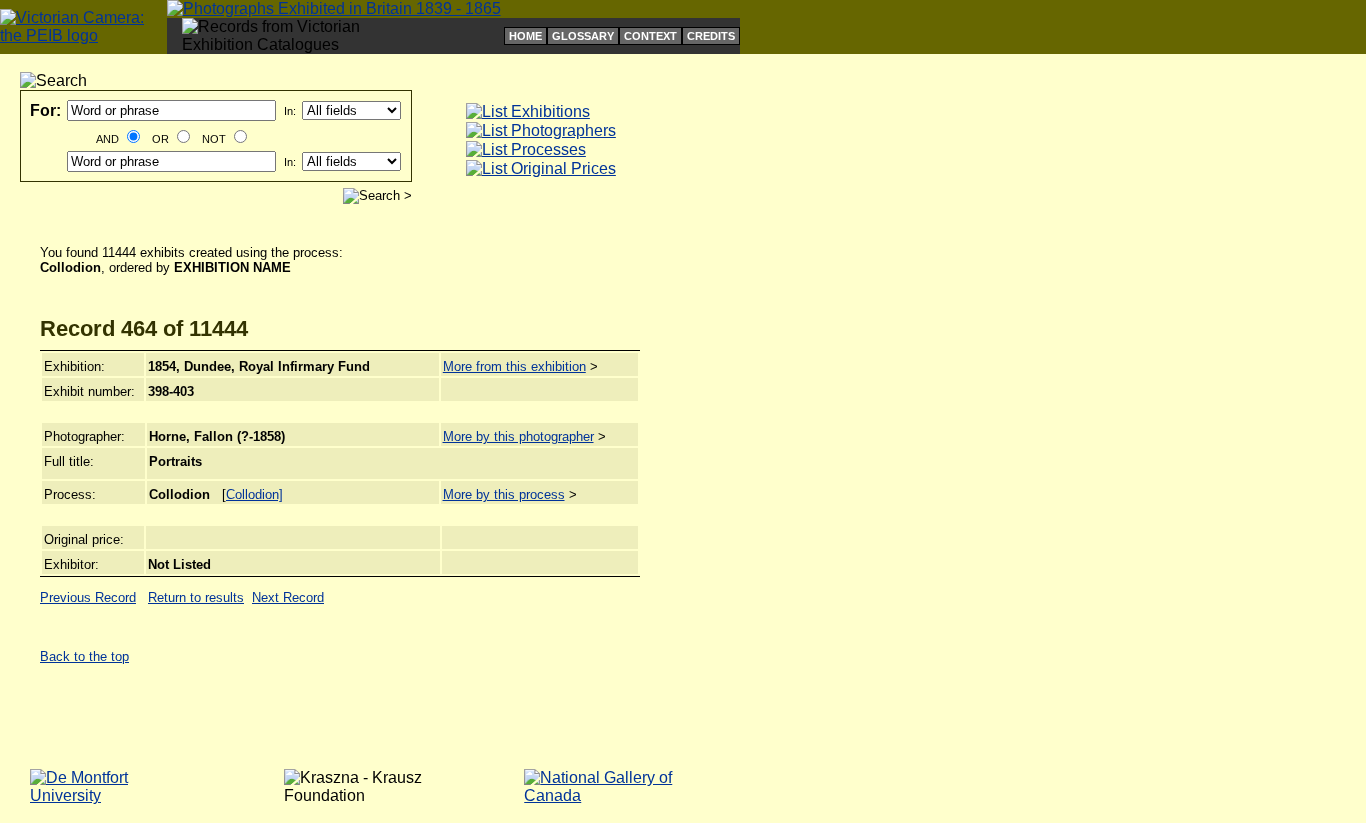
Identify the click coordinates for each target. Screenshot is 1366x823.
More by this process (504, 494)
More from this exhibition (514, 366)
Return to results (196, 597)
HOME (525, 36)
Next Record (288, 597)
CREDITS (711, 36)
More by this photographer (518, 436)
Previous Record (88, 597)
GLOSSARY (583, 36)
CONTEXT (650, 36)
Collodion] (254, 494)
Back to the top (84, 656)
